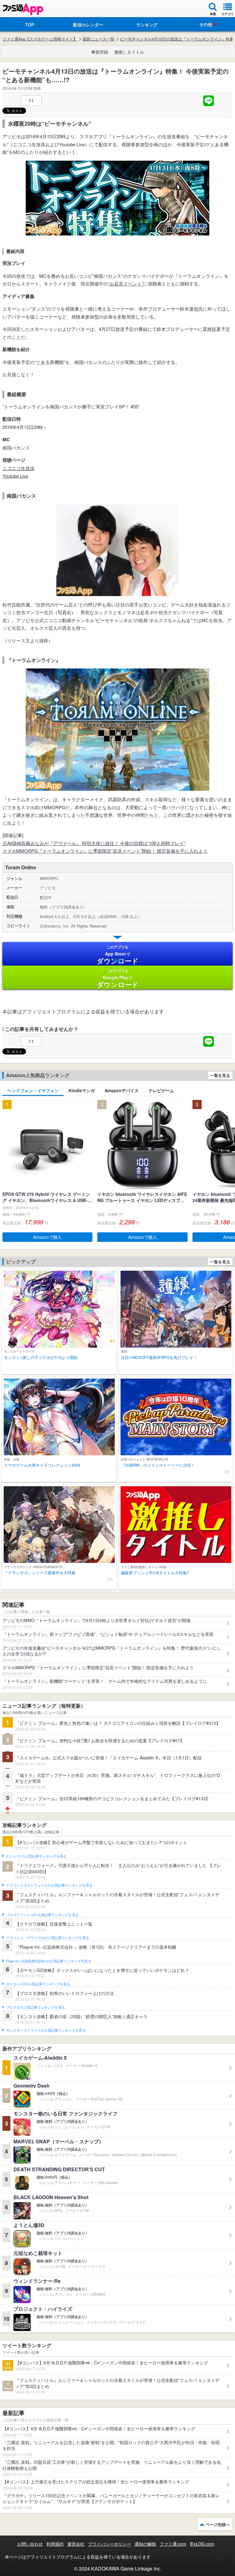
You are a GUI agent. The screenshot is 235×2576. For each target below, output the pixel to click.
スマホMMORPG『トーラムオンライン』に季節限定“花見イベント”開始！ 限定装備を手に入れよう (105, 851)
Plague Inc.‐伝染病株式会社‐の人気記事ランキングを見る (49, 1961)
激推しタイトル (129, 52)
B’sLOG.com (202, 2544)
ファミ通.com (173, 2544)
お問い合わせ (30, 2544)
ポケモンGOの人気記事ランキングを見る (38, 1984)
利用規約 (55, 2544)
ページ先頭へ (218, 2524)
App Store (118, 955)
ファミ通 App (23, 9)
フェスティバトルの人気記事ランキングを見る (42, 1915)
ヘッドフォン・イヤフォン (33, 1090)
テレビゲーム (161, 1090)
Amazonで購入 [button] (47, 1237)
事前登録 (100, 52)
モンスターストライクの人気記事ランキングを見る (46, 2031)
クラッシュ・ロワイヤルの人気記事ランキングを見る (48, 1938)
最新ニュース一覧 (99, 39)
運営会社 (76, 2544)
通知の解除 (145, 2544)
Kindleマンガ (82, 1090)
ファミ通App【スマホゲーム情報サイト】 (40, 39)
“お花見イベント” (126, 283)
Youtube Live (15, 476)
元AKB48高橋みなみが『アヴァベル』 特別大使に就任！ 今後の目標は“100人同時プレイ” (94, 843)
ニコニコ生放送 (19, 468)
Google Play (118, 978)
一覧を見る (220, 1075)
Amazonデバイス (122, 1090)
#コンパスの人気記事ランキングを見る (36, 1856)
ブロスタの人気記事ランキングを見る (35, 2008)
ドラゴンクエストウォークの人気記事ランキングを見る (49, 1885)
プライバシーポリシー (110, 2544)
